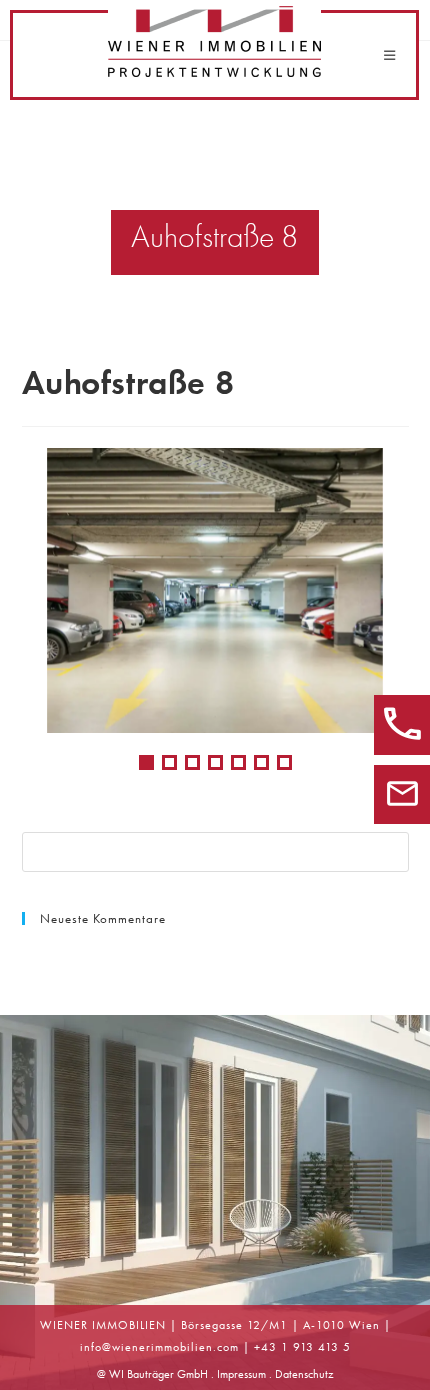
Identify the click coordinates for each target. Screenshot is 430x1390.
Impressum (241, 1374)
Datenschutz (304, 1374)
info (91, 1347)
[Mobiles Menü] (390, 55)
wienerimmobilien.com (175, 1347)
